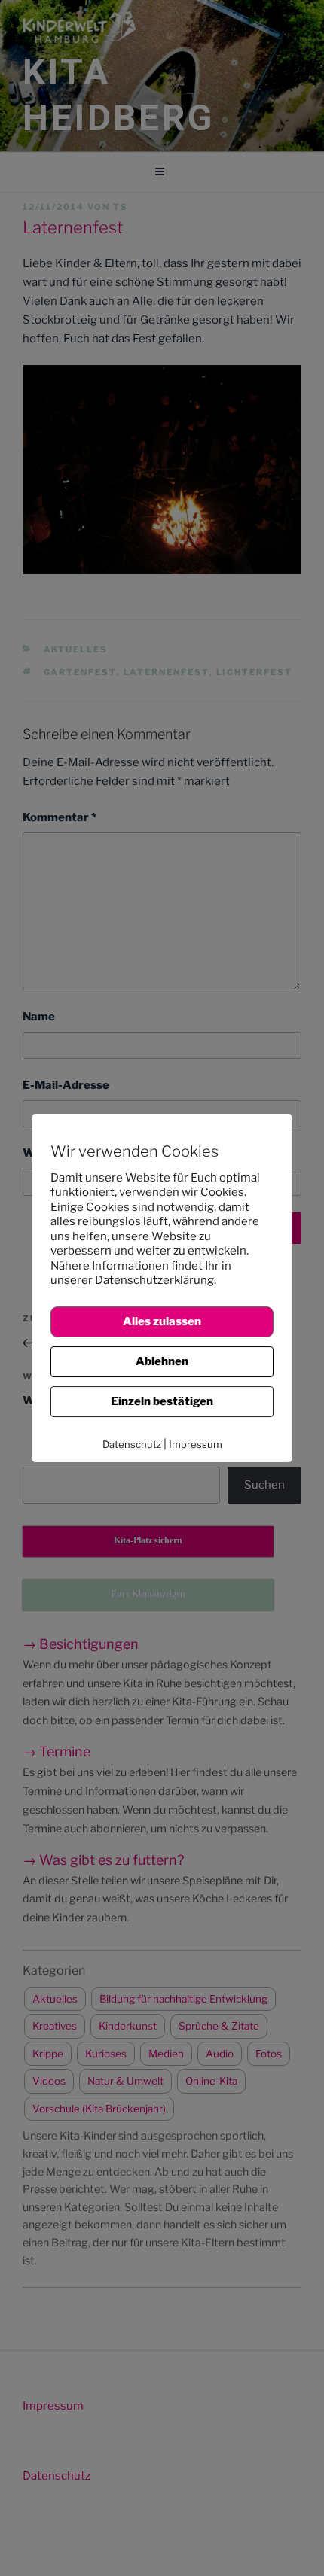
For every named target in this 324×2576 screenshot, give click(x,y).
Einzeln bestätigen (162, 1401)
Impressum (196, 1444)
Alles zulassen (162, 1321)
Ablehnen (162, 1361)
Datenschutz (132, 1444)
